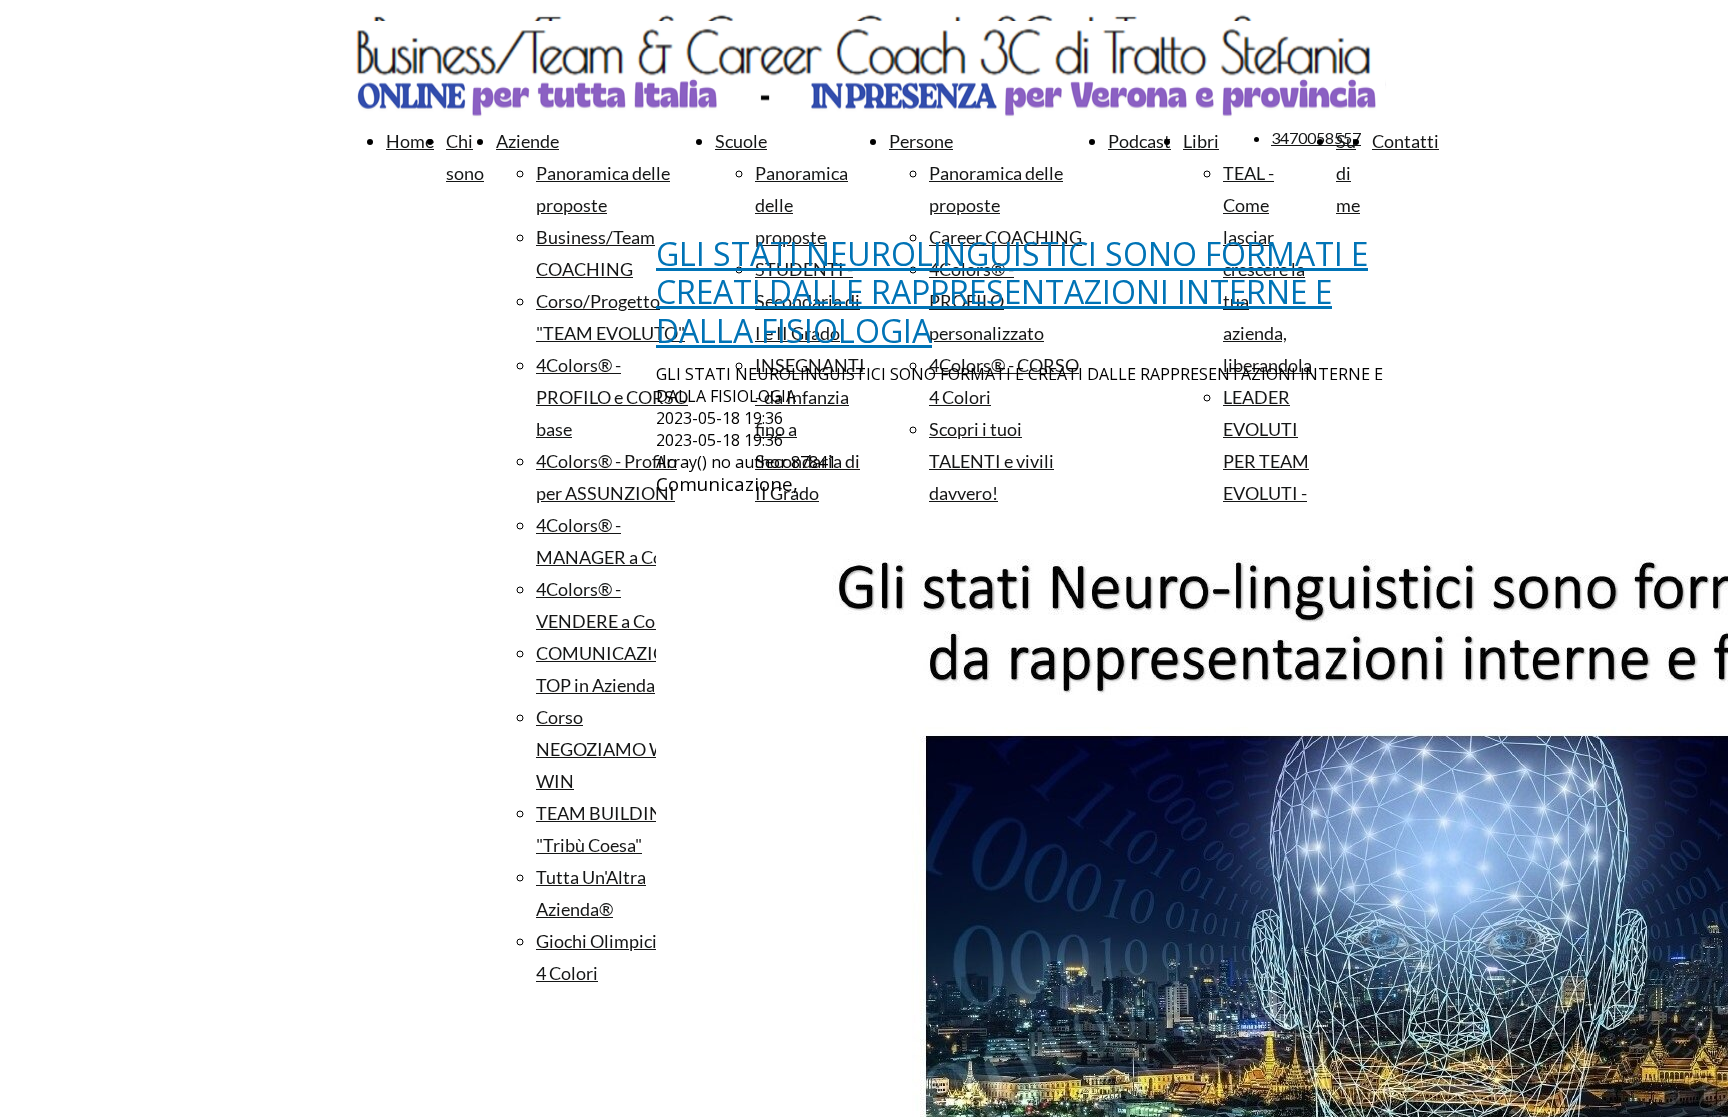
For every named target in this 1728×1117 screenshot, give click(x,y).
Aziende (527, 141)
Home (410, 141)
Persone (921, 141)
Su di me (1348, 173)
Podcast (1139, 141)
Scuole (741, 141)
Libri (1201, 141)
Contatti (1405, 141)
